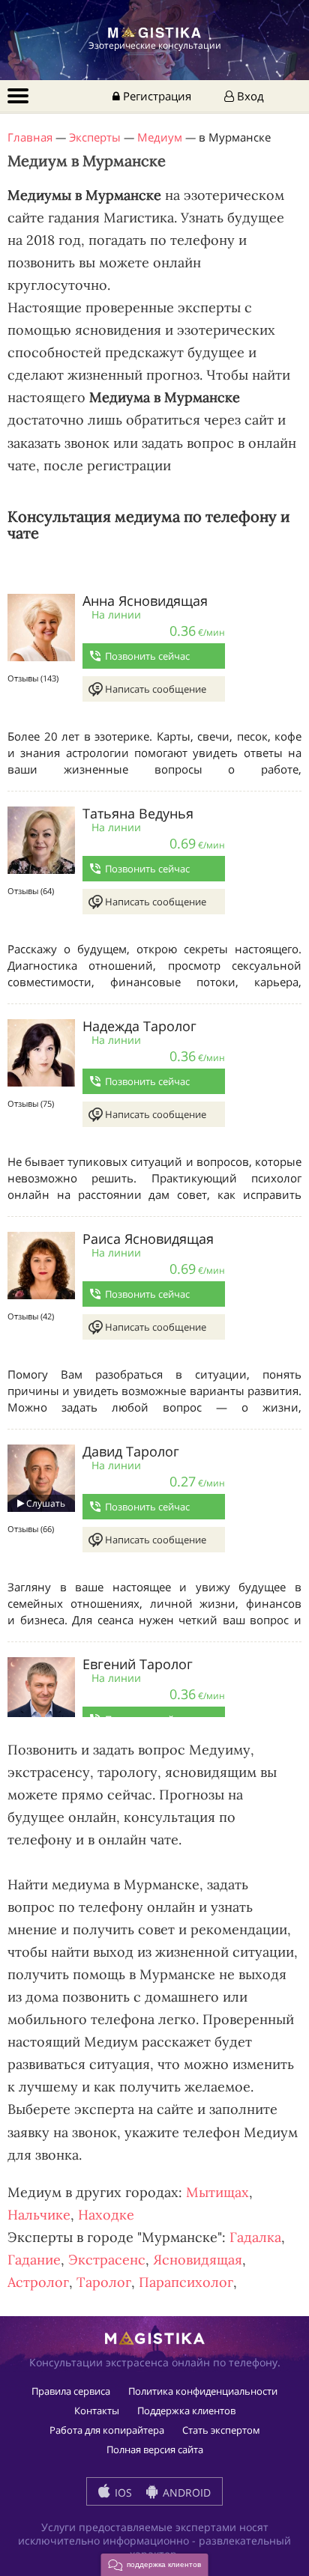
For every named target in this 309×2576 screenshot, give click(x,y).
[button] (155, 2565)
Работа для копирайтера (107, 2430)
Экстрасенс (107, 2260)
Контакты (97, 2411)
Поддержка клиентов (186, 2411)
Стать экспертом (221, 2430)
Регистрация (156, 96)
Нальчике (39, 2215)
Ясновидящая (198, 2260)
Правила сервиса (71, 2391)
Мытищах (217, 2192)
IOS (122, 2493)
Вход (249, 96)
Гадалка (255, 2237)
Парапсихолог (186, 2282)
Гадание (34, 2260)
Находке (106, 2215)
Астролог (38, 2282)
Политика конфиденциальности (203, 2391)
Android (185, 2493)
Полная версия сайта (155, 2449)
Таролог (104, 2282)
